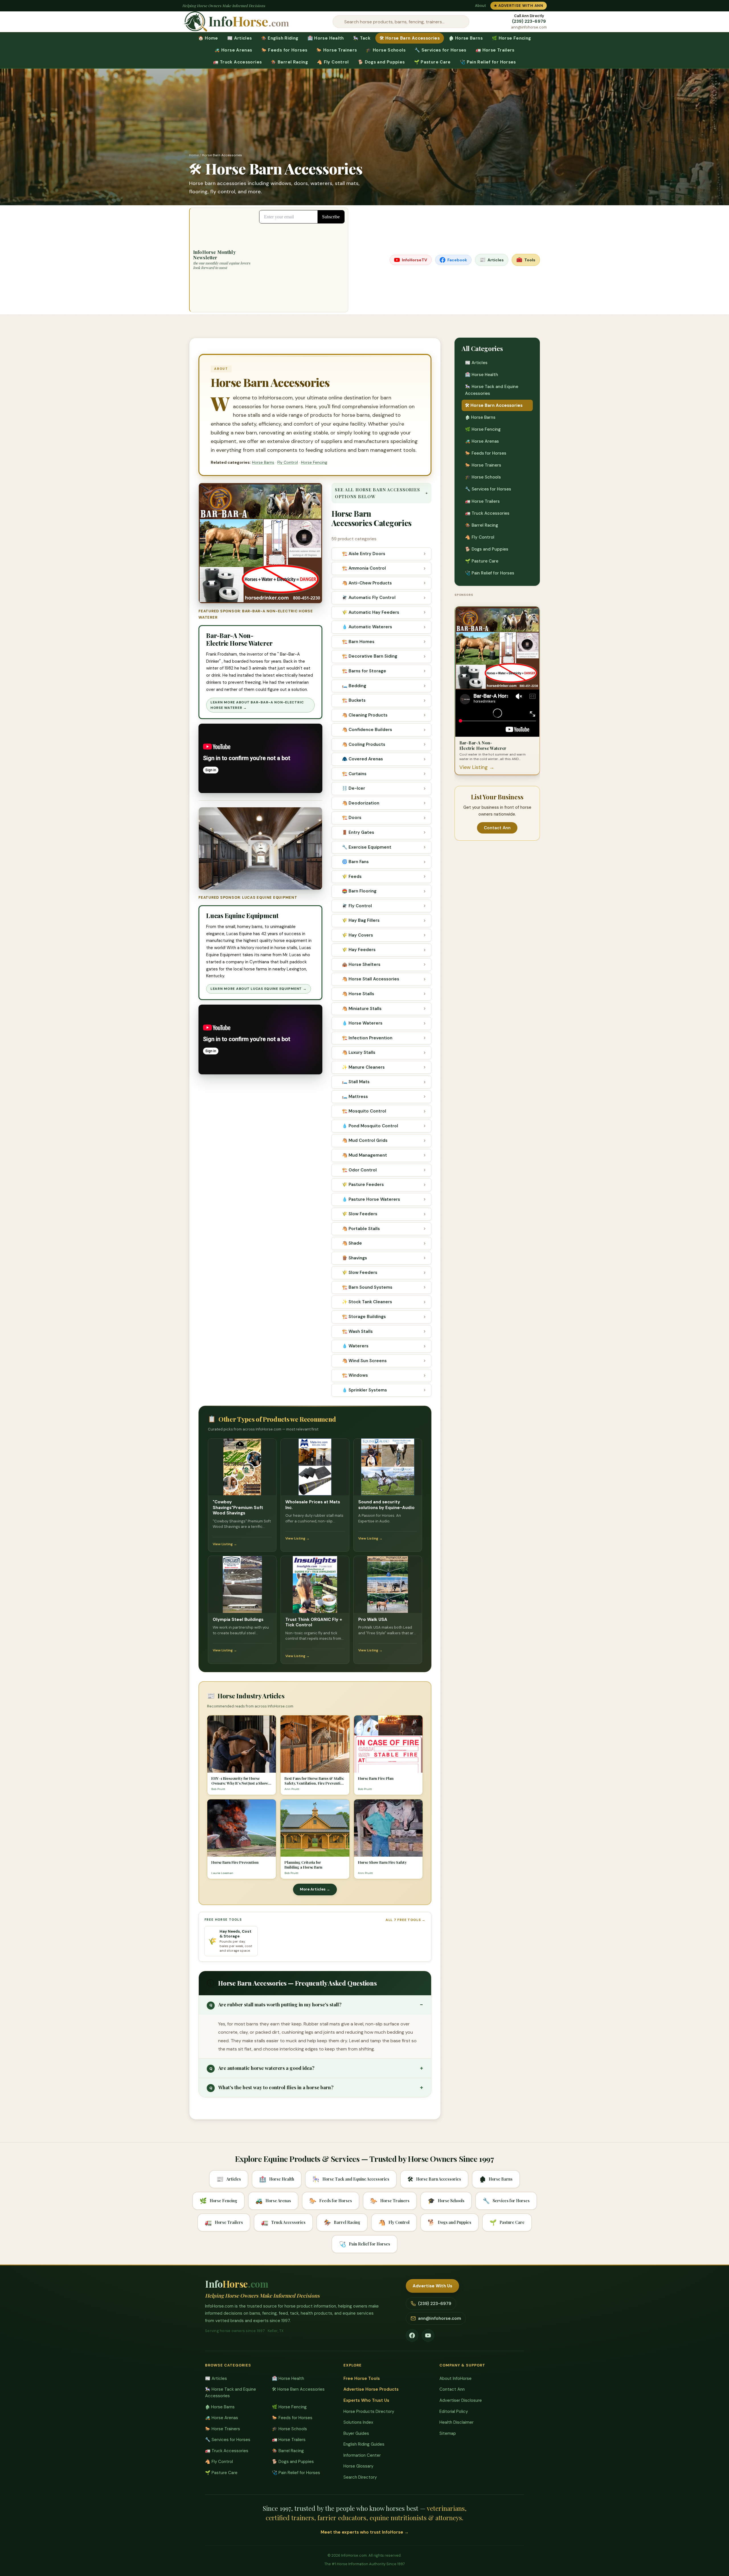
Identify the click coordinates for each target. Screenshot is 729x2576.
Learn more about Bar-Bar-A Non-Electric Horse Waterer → (257, 705)
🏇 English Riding (280, 38)
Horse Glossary (358, 2466)
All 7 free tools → (406, 1920)
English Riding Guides (364, 2444)
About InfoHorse (455, 2378)
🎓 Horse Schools (386, 50)
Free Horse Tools (362, 2378)
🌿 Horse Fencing (511, 38)
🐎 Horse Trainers (337, 50)
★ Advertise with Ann (519, 6)
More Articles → (315, 1889)
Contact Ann (497, 828)
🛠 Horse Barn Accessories (410, 38)
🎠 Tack (362, 38)
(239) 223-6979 (529, 21)
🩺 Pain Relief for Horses (488, 62)
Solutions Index (358, 2422)
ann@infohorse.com (529, 27)
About (480, 6)
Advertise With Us (433, 2286)
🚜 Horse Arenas (233, 50)
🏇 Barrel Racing (289, 62)
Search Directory (360, 2477)
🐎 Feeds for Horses (284, 50)
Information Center (362, 2455)
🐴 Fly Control (333, 62)
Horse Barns (263, 462)
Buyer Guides (356, 2433)
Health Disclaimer (456, 2422)
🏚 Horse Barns (466, 38)
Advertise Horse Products (371, 2389)
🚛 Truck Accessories (237, 62)
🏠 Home (208, 38)
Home (194, 155)
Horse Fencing (314, 462)
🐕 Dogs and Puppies (381, 62)
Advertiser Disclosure (461, 2400)
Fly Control (288, 462)
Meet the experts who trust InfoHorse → (365, 2532)
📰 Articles (240, 38)
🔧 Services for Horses (441, 50)
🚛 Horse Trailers (495, 50)
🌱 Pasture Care (432, 62)
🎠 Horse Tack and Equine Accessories (492, 390)
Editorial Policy (454, 2411)
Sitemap (448, 2433)
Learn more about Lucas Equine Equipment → (259, 989)
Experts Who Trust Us (366, 2400)
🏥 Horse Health (326, 38)
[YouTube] (428, 2335)
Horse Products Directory (369, 2411)
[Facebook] (412, 2335)
